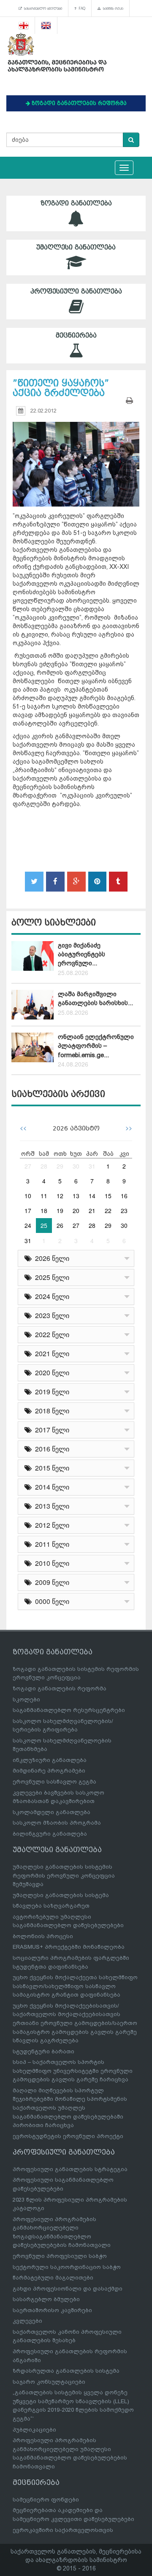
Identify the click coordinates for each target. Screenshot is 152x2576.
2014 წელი (50, 1487)
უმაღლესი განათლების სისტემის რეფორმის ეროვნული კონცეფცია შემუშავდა (64, 1875)
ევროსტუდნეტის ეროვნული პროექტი (68, 2136)
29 (60, 1166)
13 (76, 1196)
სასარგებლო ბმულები (42, 8)
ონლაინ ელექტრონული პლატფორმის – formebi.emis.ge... (96, 1046)
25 (44, 1225)
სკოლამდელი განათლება (52, 1812)
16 (124, 1196)
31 (92, 1166)
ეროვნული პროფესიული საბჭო (60, 2256)
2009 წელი (50, 1582)
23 (124, 1210)
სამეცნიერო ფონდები (46, 2500)
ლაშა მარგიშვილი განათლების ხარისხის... (95, 999)
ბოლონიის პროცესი (43, 1936)
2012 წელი (50, 1525)
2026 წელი (50, 1258)
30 (76, 1166)
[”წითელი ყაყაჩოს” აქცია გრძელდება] (76, 456)
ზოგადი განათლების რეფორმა (60, 1688)
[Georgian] (24, 25)
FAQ (81, 8)
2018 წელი (50, 1411)
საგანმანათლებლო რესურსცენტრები (69, 1710)
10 (28, 1196)
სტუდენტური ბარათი (43, 2051)
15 (108, 1196)
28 (44, 1166)
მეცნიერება (76, 335)
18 (44, 1210)
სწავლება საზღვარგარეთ (51, 1906)
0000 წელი (50, 1601)
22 (108, 1210)
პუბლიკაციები (34, 2430)
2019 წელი (50, 1392)
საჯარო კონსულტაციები (49, 2382)
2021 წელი (50, 1353)
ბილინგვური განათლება (50, 1834)
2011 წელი (50, 1544)
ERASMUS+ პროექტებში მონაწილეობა (69, 1947)
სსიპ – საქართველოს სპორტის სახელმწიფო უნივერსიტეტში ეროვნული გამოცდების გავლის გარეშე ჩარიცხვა (73, 2071)
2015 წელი (50, 1468)
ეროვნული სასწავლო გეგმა (54, 1782)
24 (28, 1225)
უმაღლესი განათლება (76, 247)
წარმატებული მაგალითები (53, 2278)
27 (28, 1166)
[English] (46, 25)
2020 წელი (50, 1372)
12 (60, 1196)
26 (60, 1225)
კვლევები (27, 2321)
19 (60, 1210)
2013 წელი (50, 1506)
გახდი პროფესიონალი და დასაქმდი (68, 2289)
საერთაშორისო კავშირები (52, 2310)
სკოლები (26, 1699)
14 (92, 1196)
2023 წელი (50, 1315)
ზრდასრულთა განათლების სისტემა (66, 2371)
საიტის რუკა (112, 8)
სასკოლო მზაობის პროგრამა (57, 1823)
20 (76, 1210)
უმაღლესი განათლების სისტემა (61, 1895)
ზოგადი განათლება (76, 203)
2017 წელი (50, 1430)
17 (28, 1210)
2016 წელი (50, 1449)
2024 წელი (50, 1296)
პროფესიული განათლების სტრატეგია (70, 2169)
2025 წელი (50, 1277)
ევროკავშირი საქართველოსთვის (63, 2530)
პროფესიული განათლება (76, 291)
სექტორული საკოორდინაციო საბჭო (67, 2267)
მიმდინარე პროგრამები (49, 1771)
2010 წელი (50, 1563)
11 (44, 1196)
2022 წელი (50, 1334)
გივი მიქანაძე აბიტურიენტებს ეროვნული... (81, 954)
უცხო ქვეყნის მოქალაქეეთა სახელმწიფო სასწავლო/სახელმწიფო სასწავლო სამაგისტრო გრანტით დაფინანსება (75, 1986)
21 (92, 1210)
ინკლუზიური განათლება (50, 1760)
